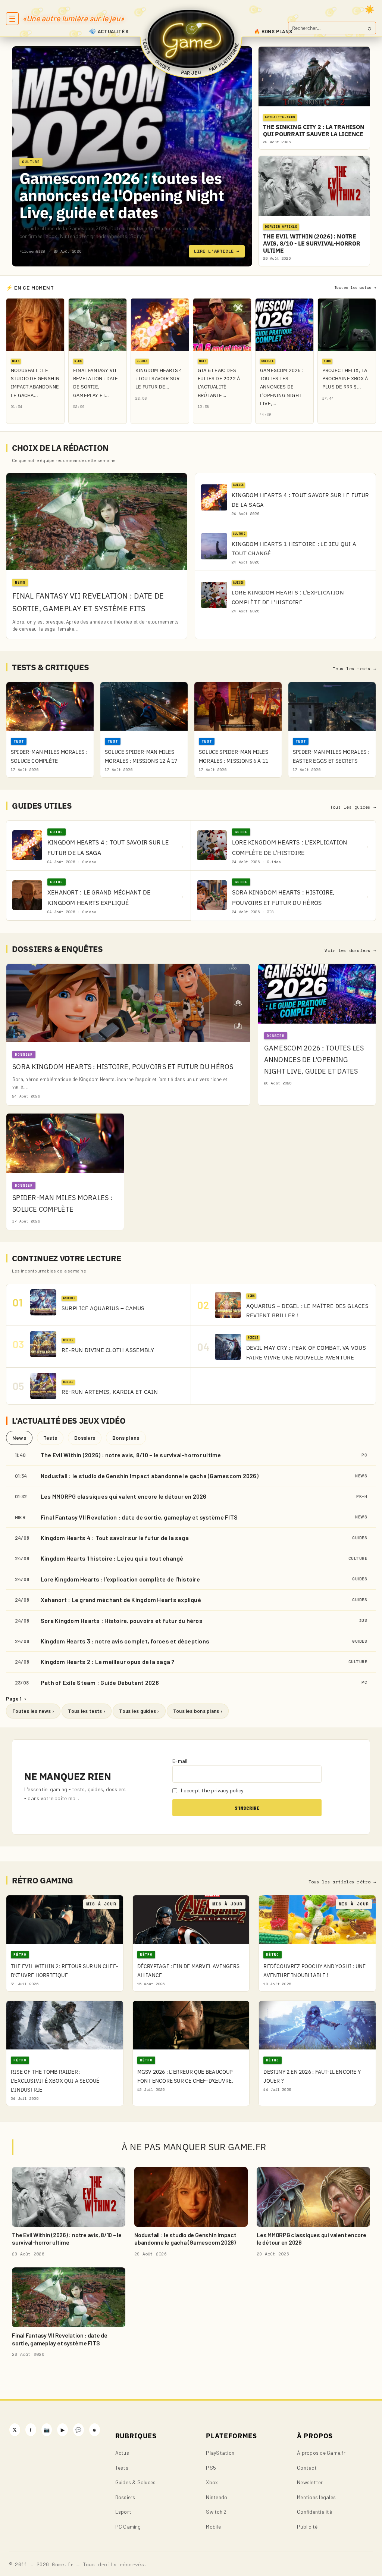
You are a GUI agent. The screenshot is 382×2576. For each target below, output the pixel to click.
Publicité (307, 2527)
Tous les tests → (354, 669)
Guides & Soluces (136, 2482)
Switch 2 (216, 2512)
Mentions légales (316, 2497)
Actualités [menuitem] (113, 31)
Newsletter (310, 2482)
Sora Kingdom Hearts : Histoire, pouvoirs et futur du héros (122, 1620)
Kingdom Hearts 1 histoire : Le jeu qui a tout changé (112, 1558)
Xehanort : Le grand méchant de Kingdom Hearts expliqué (121, 1600)
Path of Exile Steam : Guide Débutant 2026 (100, 1682)
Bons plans (126, 1438)
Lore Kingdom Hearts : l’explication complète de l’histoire (120, 1579)
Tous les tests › (87, 1711)
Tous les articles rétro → (342, 1882)
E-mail (180, 1761)
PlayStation (220, 2453)
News (19, 1438)
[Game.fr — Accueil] (191, 39)
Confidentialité (314, 2512)
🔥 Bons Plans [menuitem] (273, 31)
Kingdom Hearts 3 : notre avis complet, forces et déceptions (125, 1641)
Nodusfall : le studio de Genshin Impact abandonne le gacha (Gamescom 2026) (150, 1476)
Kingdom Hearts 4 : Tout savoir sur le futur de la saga (115, 1538)
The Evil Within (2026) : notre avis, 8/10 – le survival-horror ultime (131, 1455)
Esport (123, 2512)
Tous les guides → (353, 807)
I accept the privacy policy (212, 1790)
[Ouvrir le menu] (12, 19)
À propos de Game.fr (321, 2453)
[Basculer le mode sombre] (370, 9)
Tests (50, 1438)
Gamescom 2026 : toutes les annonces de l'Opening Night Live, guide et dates (122, 195)
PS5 (211, 2468)
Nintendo (217, 2497)
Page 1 (16, 1698)
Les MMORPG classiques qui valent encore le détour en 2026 (124, 1496)
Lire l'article (217, 251)
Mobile (213, 2527)
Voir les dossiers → (350, 950)
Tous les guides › (139, 1711)
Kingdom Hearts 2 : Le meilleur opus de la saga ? (108, 1662)
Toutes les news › (33, 1711)
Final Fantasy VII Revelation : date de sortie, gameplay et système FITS (139, 1517)
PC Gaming (128, 2527)
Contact (307, 2468)
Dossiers (85, 1438)
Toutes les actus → (355, 288)
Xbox (212, 2482)
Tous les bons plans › (198, 1711)
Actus (122, 2453)
